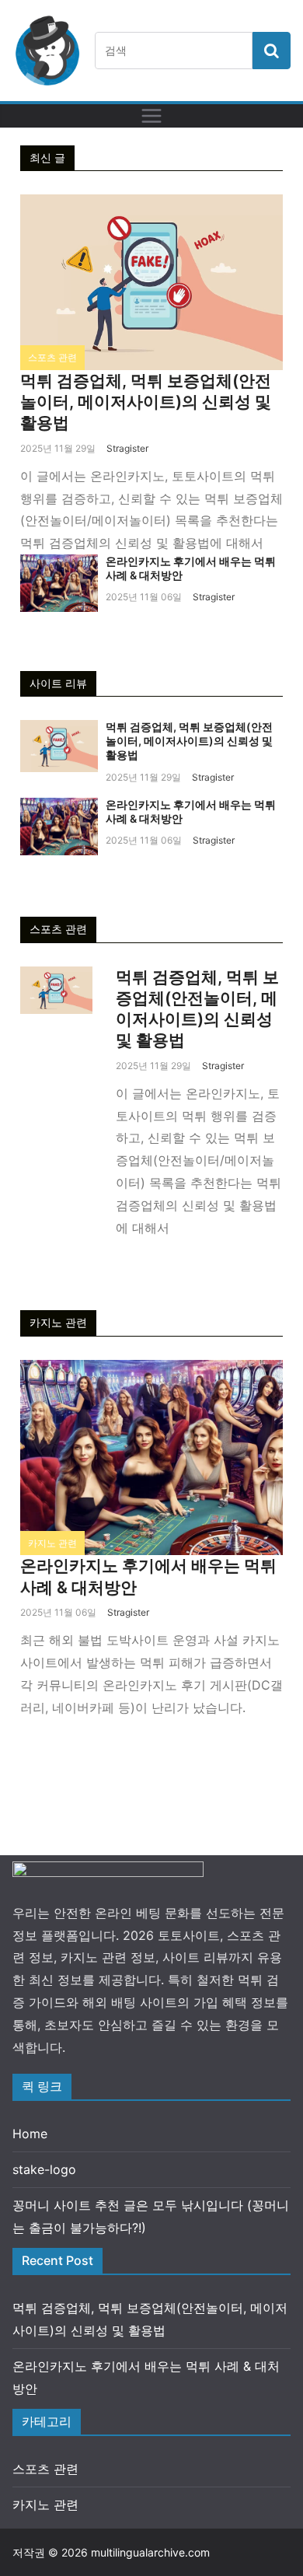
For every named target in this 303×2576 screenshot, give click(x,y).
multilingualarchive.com (150, 2552)
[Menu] (151, 116)
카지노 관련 (52, 1543)
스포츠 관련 (52, 357)
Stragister (127, 448)
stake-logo (44, 2169)
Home (30, 2134)
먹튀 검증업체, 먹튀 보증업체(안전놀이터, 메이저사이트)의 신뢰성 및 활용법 (146, 402)
